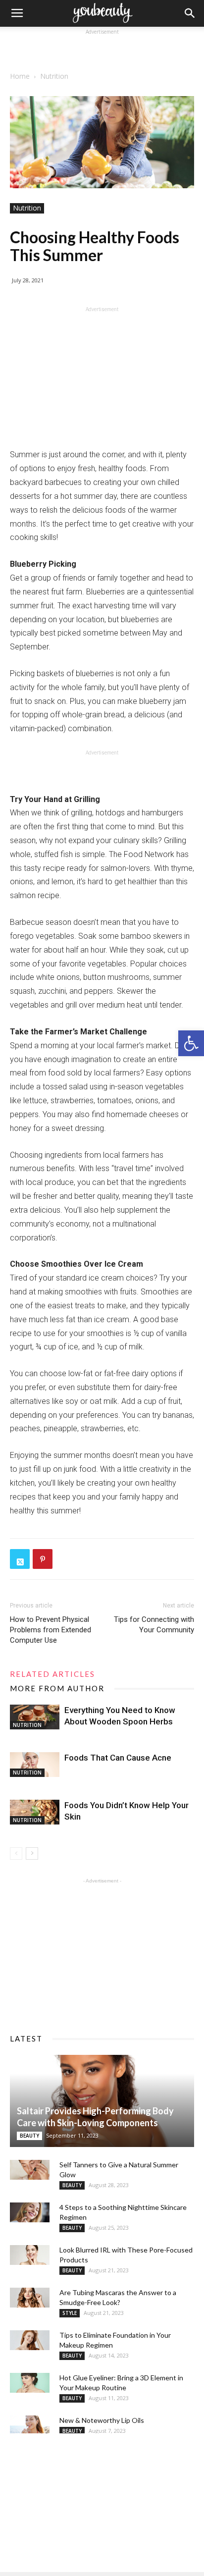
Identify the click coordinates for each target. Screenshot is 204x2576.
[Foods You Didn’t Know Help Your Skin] (35, 1812)
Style (70, 2313)
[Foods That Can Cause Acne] (35, 1765)
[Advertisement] (102, 50)
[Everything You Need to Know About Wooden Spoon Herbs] (35, 1717)
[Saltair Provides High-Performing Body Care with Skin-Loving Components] (102, 2101)
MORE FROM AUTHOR (57, 1688)
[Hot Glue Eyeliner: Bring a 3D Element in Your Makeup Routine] (30, 2383)
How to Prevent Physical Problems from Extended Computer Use (51, 1630)
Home (20, 76)
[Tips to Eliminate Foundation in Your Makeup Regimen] (30, 2340)
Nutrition (54, 76)
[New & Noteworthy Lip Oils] (30, 2425)
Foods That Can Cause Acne (118, 1758)
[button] (191, 1043)
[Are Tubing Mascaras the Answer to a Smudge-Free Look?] (30, 2298)
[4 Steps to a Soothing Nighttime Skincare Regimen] (30, 2212)
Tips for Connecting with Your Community (154, 1625)
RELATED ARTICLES (52, 1674)
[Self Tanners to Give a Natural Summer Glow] (30, 2170)
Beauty (29, 2136)
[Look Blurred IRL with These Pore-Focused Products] (30, 2255)
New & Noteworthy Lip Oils (102, 2420)
